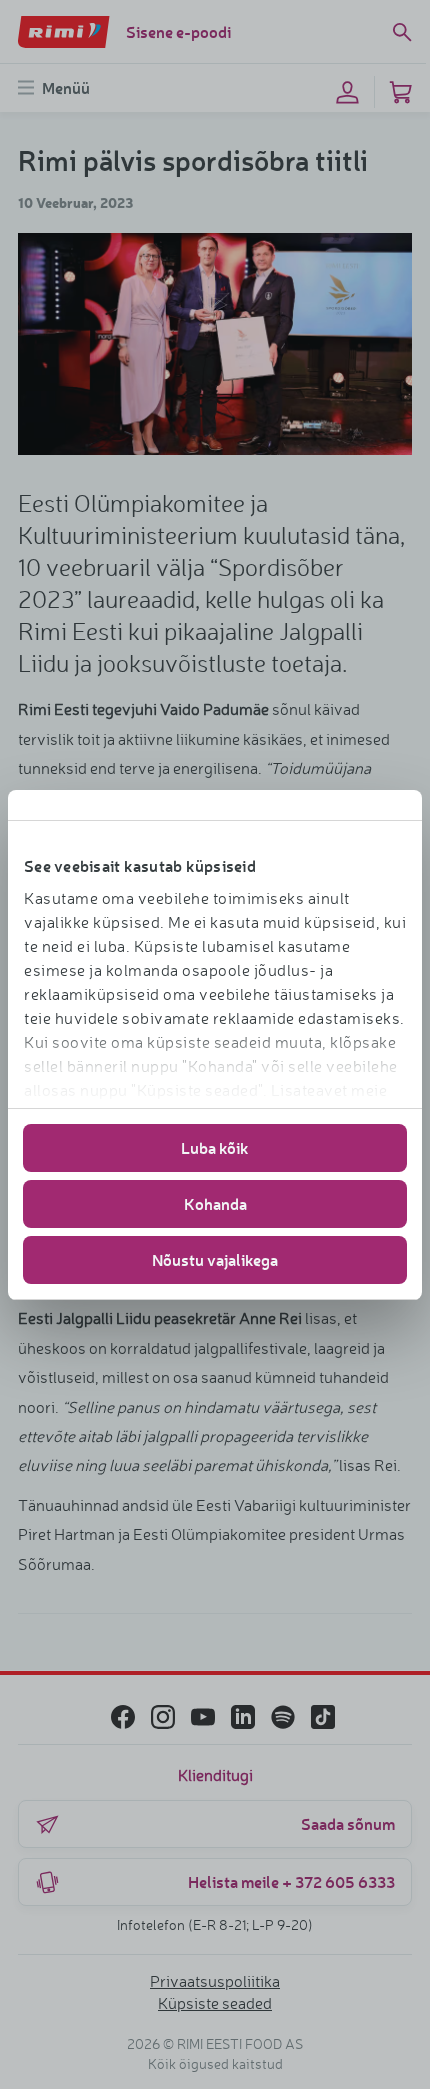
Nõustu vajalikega (215, 1259)
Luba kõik (215, 1147)
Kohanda (215, 1203)
